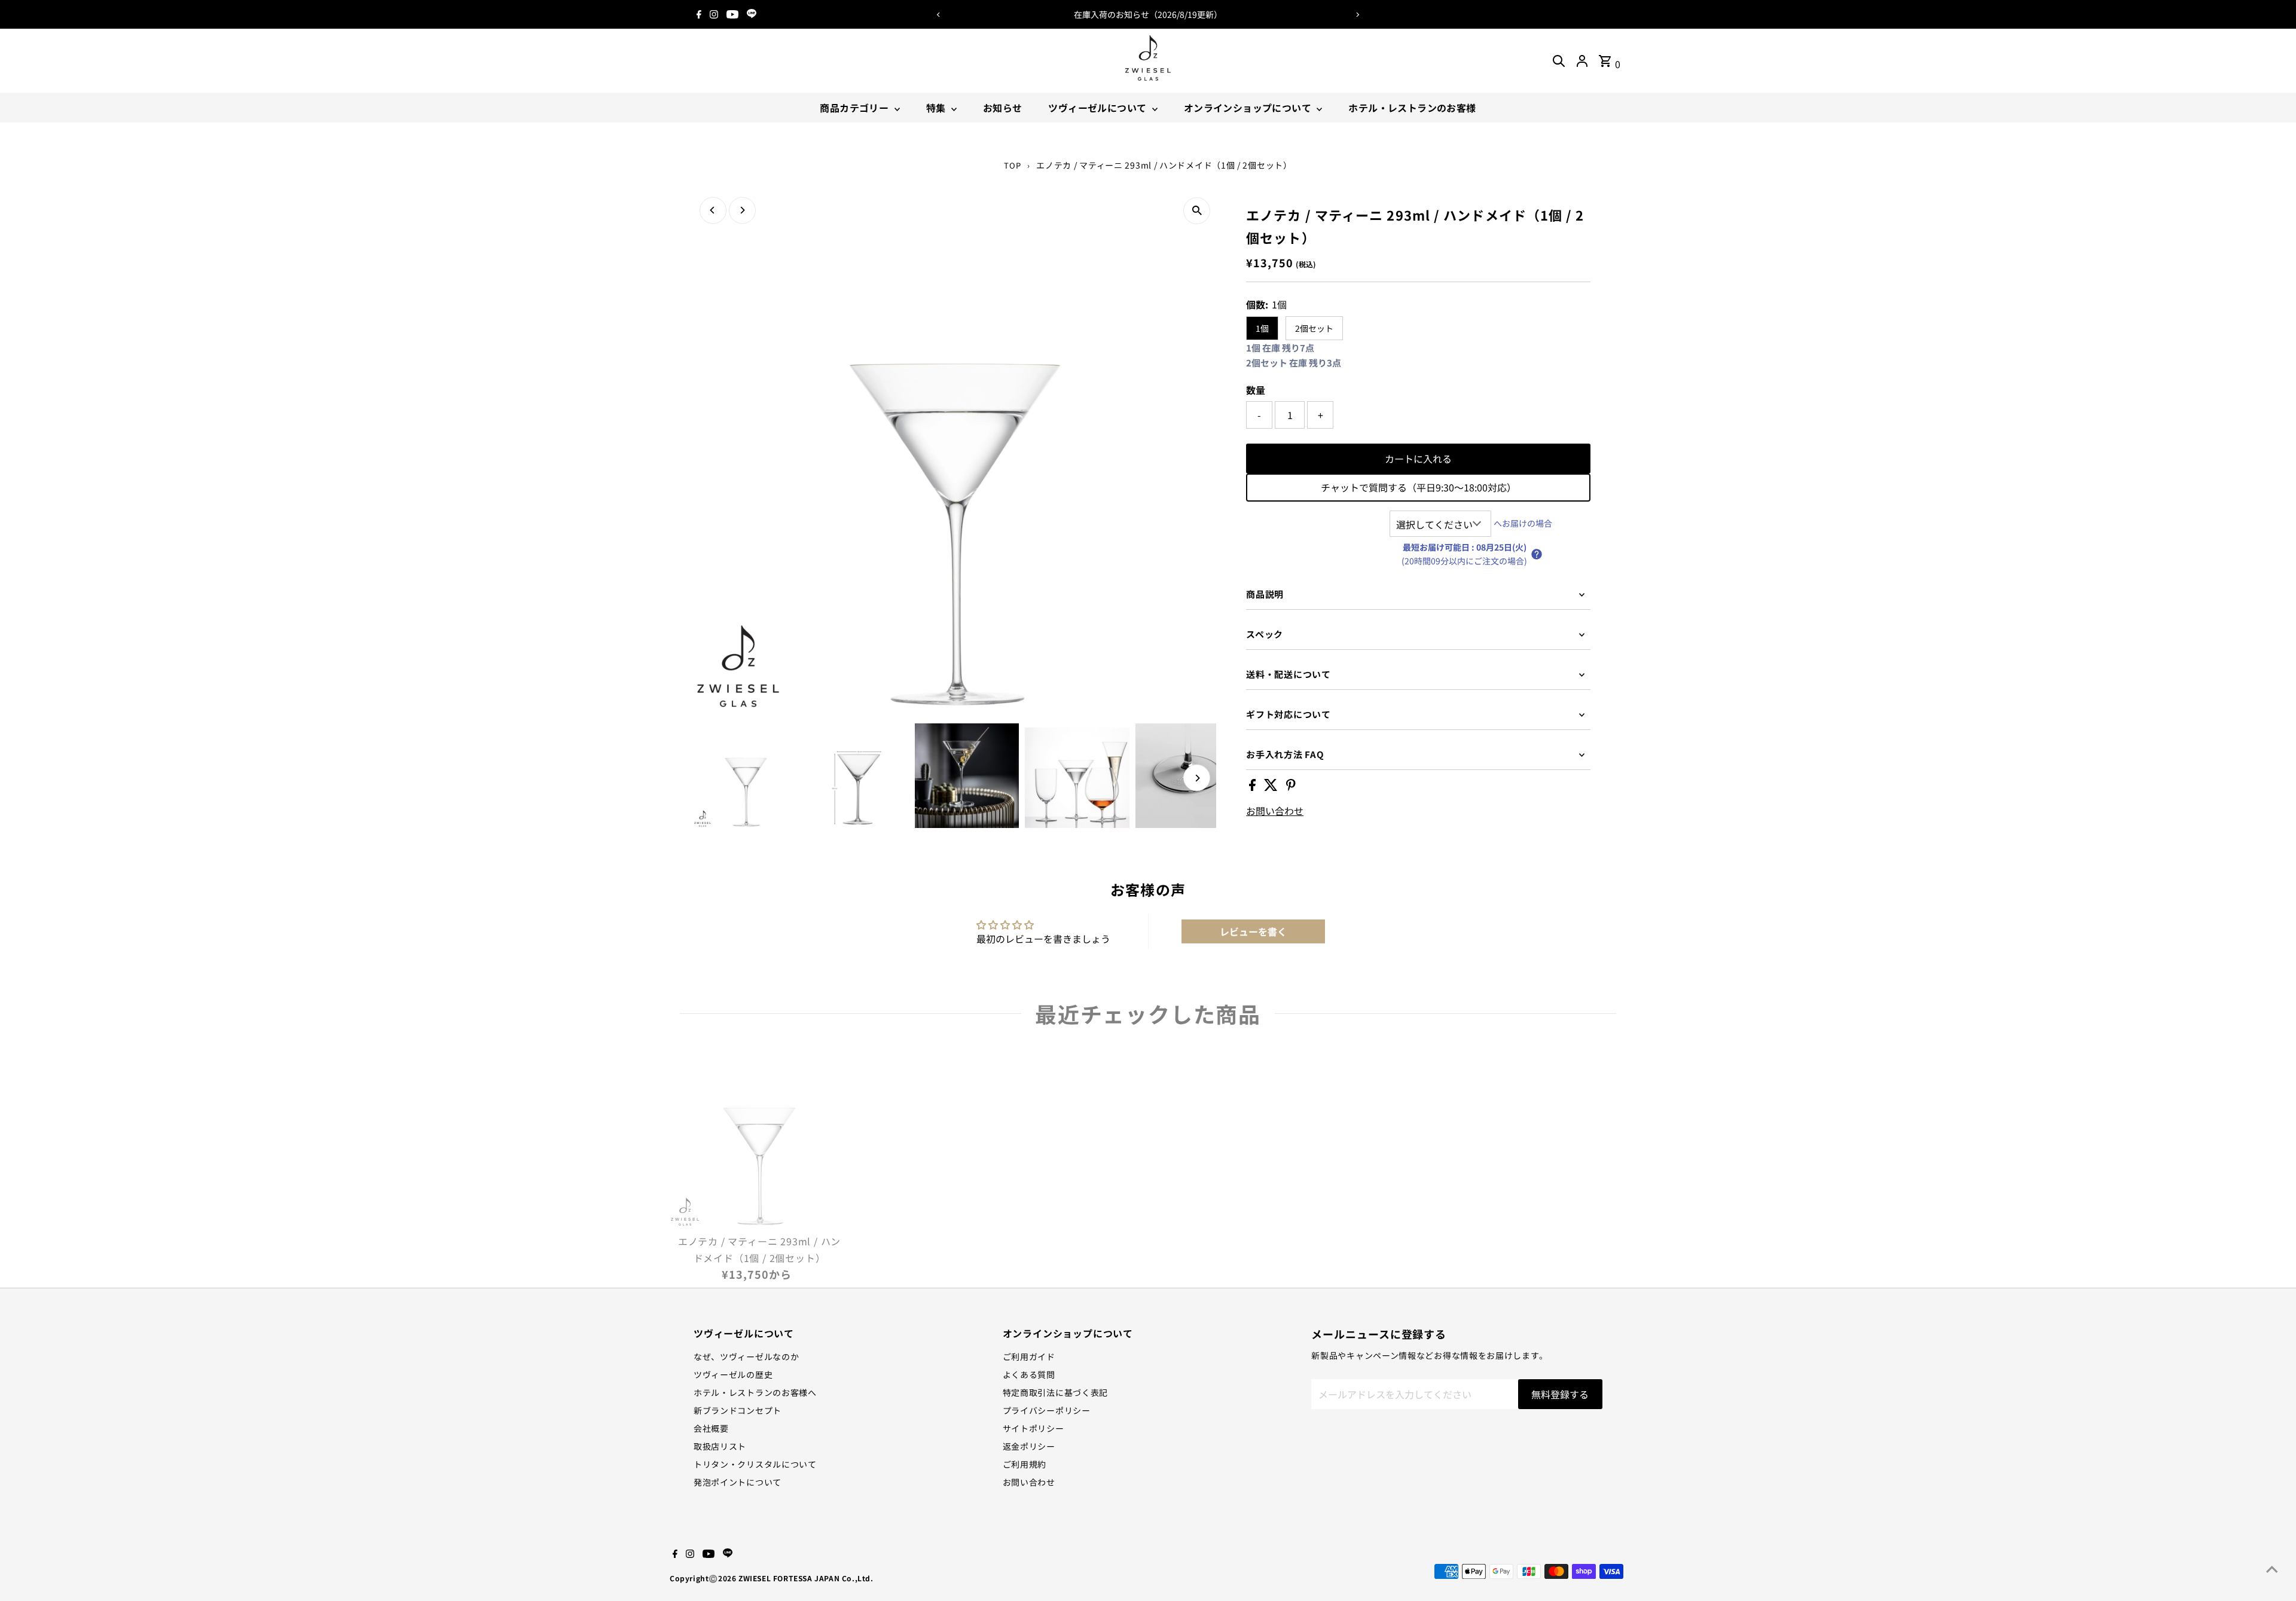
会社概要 (711, 1428)
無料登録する (1560, 1394)
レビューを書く (1253, 931)
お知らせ (1003, 108)
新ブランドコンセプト (738, 1410)
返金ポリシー (1029, 1446)
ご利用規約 (1025, 1464)
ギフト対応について (1289, 714)
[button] (1537, 554)
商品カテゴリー (855, 108)
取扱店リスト (720, 1446)
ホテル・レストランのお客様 (1412, 108)
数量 (1256, 390)
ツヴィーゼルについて (1098, 108)
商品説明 (1265, 594)
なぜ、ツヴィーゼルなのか (746, 1356)
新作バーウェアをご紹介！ (1148, 14)
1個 (1262, 328)
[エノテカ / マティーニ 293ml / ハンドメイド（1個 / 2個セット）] (759, 1138)
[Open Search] (1559, 61)
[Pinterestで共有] (1291, 787)
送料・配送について (1289, 674)
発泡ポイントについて (738, 1482)
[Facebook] (699, 14)
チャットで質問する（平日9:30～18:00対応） (1419, 487)
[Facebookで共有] (1254, 787)
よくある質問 (1029, 1374)
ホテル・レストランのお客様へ (755, 1392)
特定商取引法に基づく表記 (1055, 1392)
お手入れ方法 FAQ (1285, 754)
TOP (1012, 165)
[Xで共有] (1272, 787)
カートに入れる (1418, 459)
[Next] (1358, 15)
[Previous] (938, 15)
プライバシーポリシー (1047, 1410)
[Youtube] (732, 14)
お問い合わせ (1275, 811)
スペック (1265, 634)
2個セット (1314, 328)
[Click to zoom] (1197, 211)
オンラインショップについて (1249, 108)
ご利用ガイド (1029, 1356)
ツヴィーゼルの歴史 (733, 1374)
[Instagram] (714, 14)
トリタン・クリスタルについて (755, 1464)
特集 (937, 108)
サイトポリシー (1033, 1428)
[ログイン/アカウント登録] (1582, 61)
